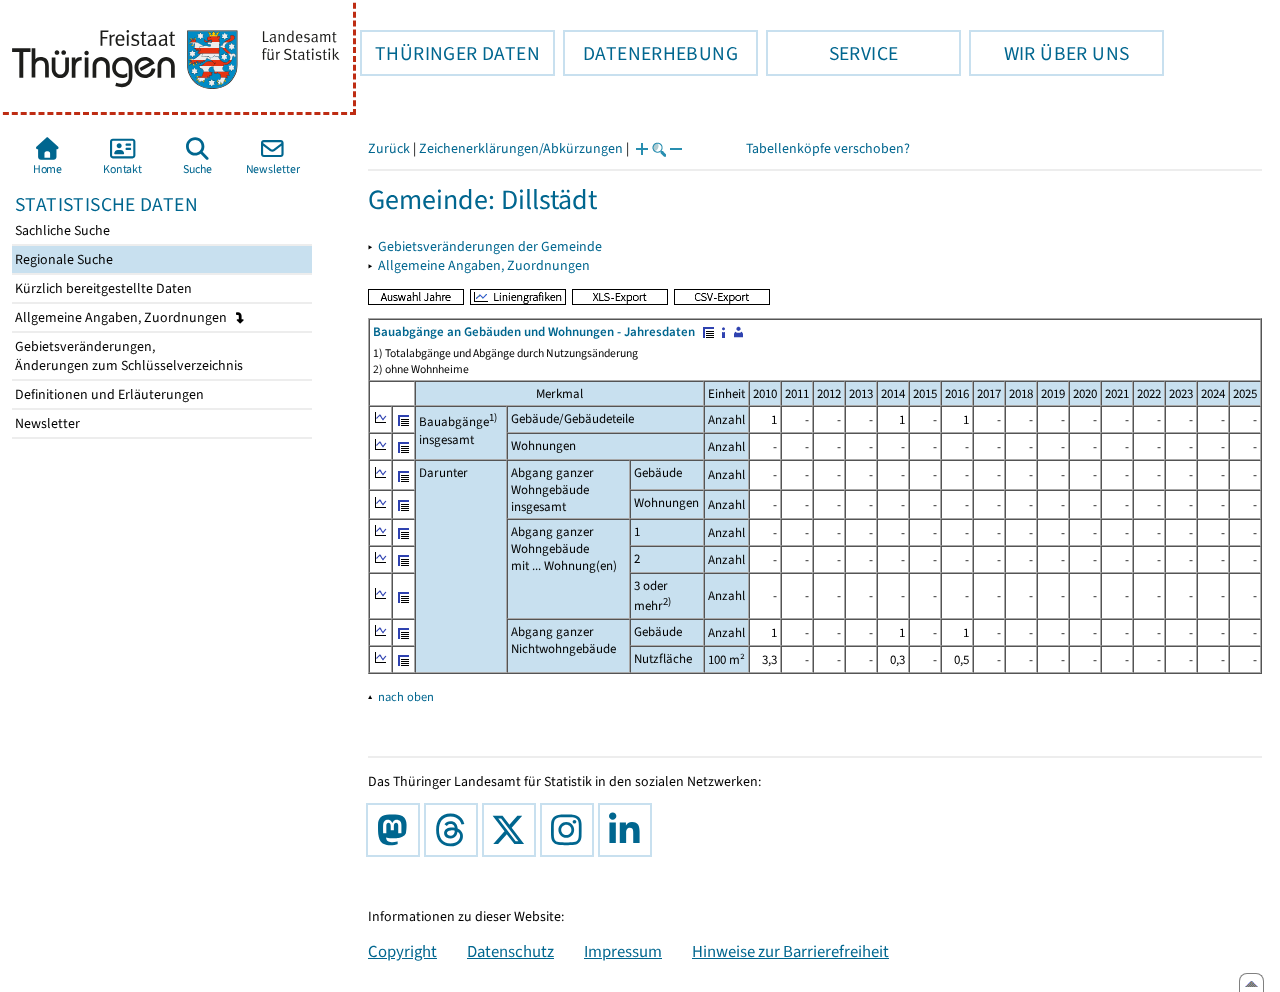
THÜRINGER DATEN (450, 53)
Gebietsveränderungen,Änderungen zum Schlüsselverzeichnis (127, 356)
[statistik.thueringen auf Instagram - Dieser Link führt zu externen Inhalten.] (571, 830)
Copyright (402, 951)
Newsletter (46, 423)
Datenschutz (510, 951)
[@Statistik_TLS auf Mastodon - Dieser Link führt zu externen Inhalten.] (397, 830)
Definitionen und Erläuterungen (108, 394)
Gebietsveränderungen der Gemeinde (490, 246)
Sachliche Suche (61, 230)
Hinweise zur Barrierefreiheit (790, 951)
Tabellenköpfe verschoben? (828, 148)
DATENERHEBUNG (650, 53)
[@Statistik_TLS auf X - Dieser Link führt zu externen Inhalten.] (513, 830)
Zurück (389, 148)
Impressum (623, 951)
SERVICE (832, 53)
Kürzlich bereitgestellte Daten (102, 288)
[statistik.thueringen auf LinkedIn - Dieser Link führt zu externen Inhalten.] (629, 830)
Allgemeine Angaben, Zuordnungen (122, 317)
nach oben (406, 696)
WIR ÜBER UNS (1049, 53)
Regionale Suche (62, 259)
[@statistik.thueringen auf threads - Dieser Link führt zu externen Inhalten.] (455, 830)
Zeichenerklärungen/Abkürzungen (521, 148)
